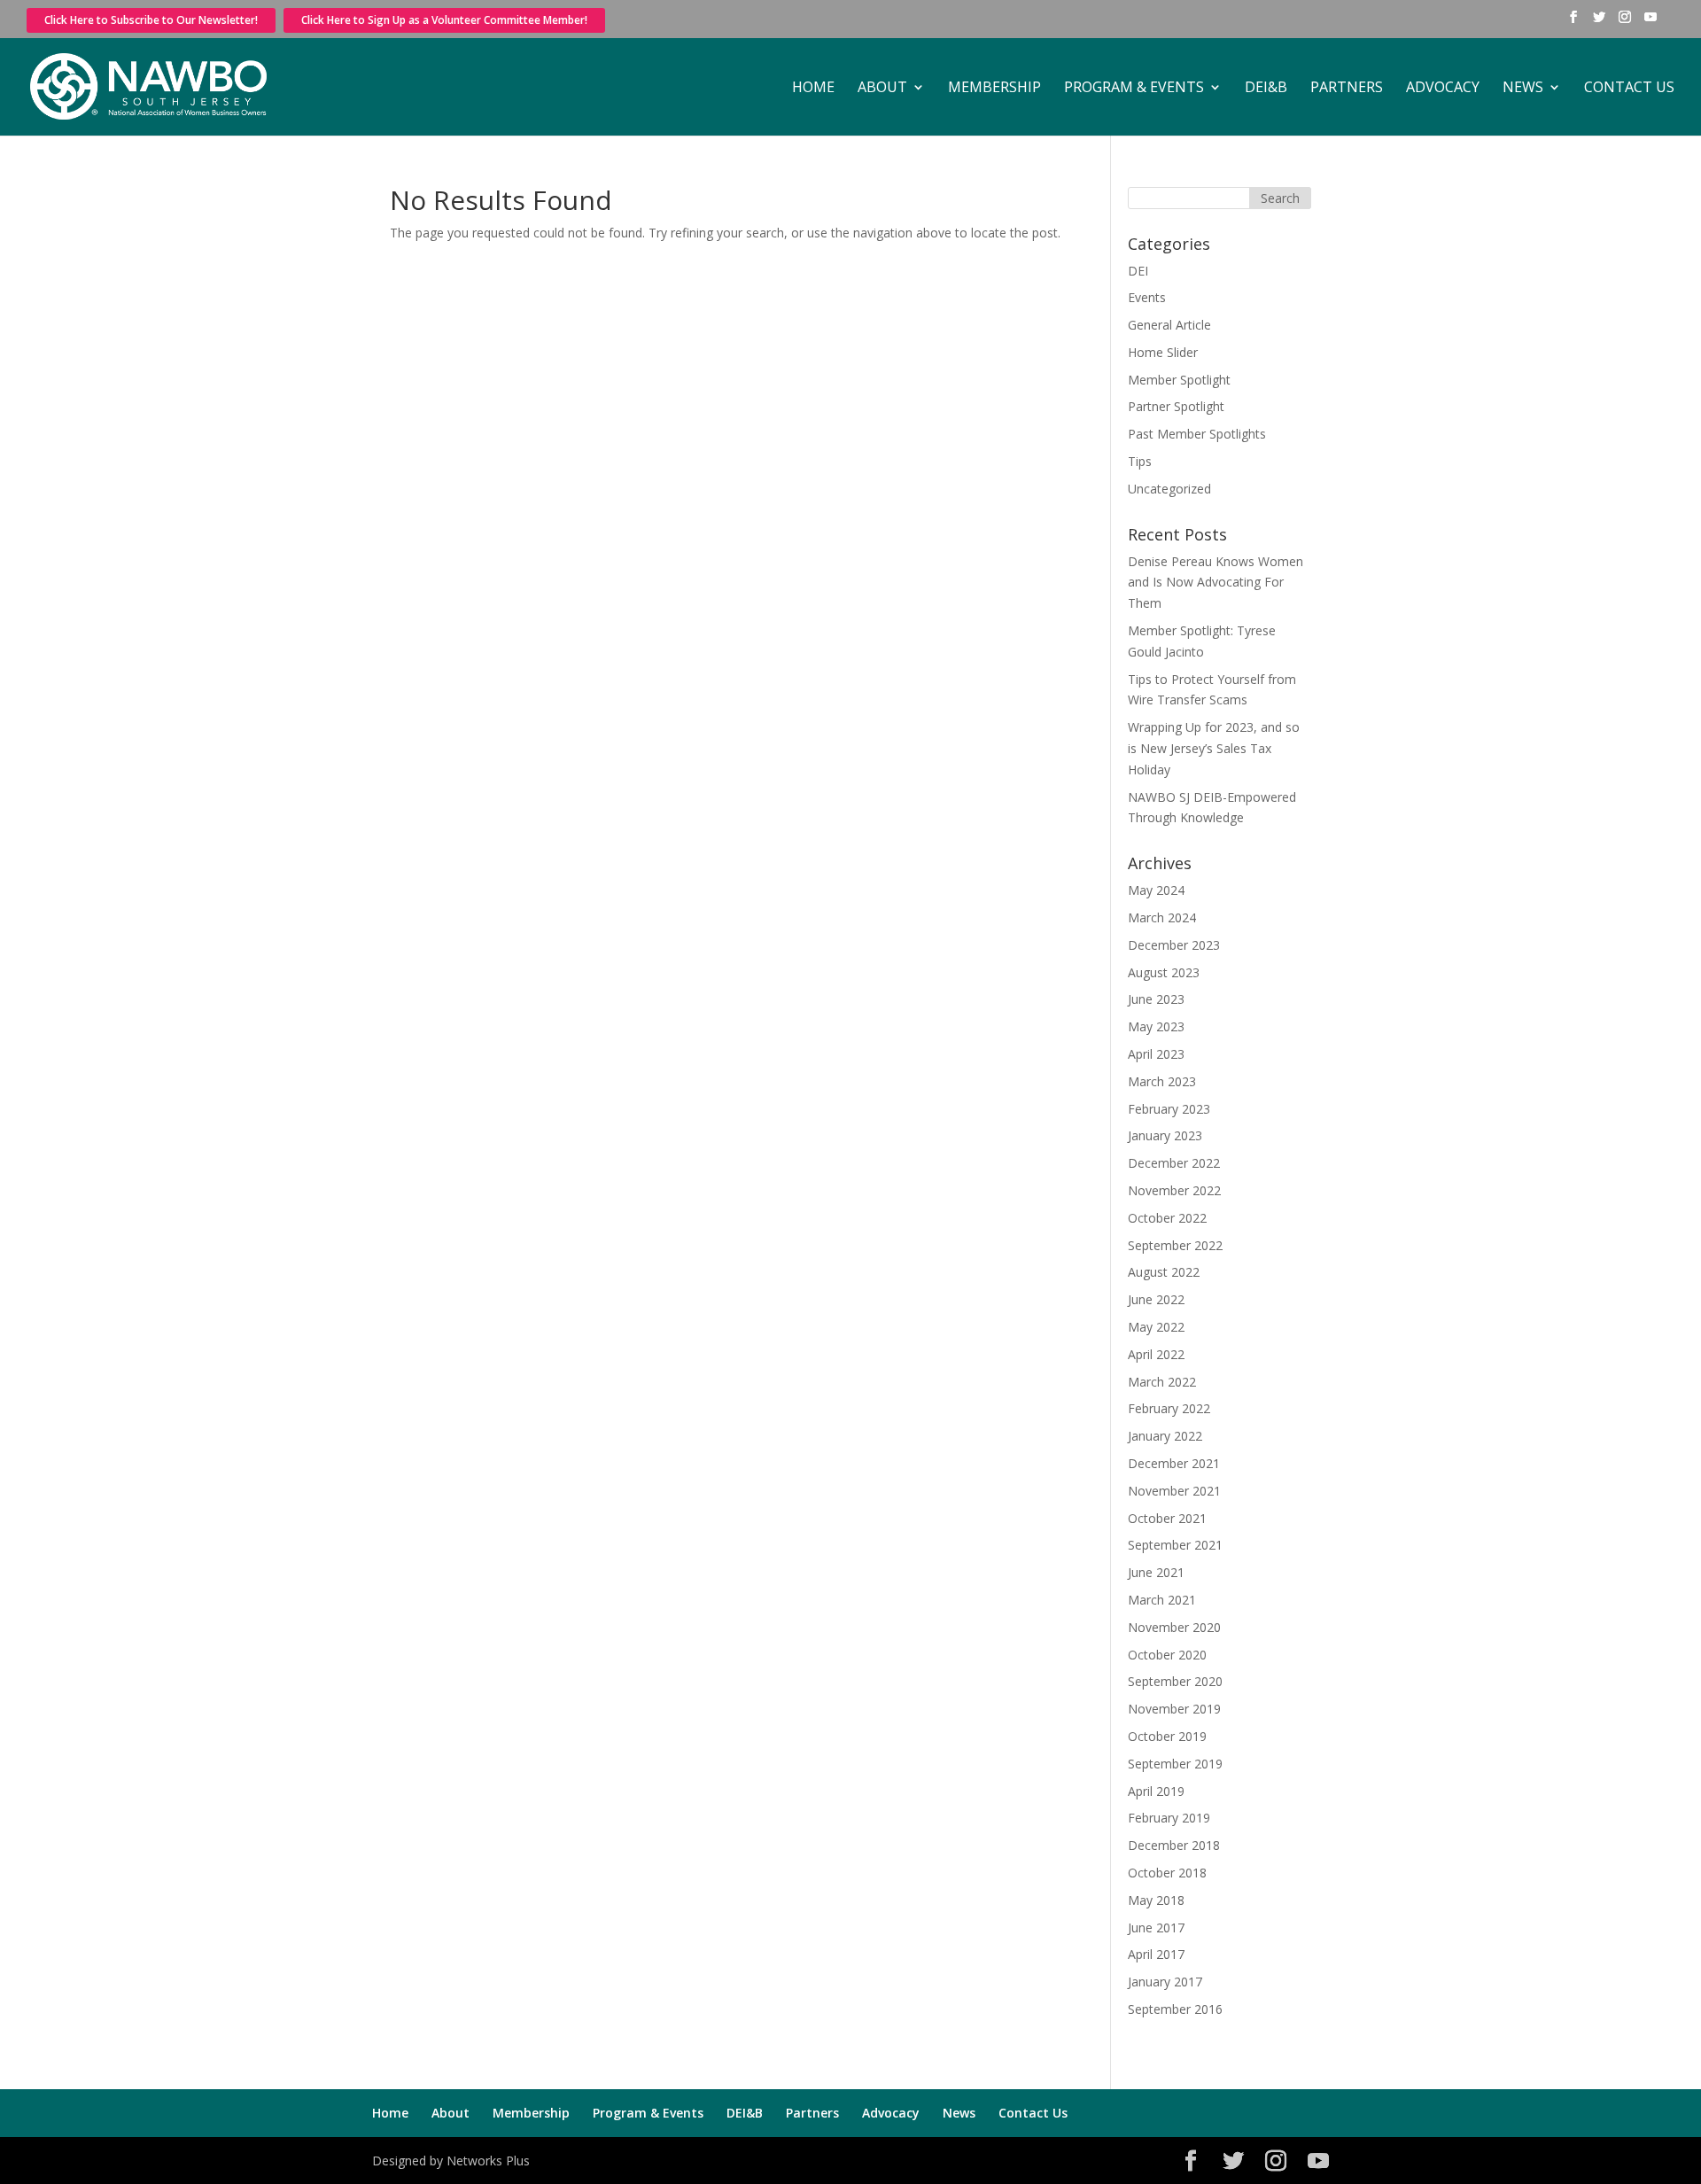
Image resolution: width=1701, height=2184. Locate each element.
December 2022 (1174, 1163)
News (1523, 89)
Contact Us (1629, 89)
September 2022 (1175, 1245)
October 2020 (1167, 1655)
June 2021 (1156, 1572)
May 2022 (1156, 1327)
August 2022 (1164, 1272)
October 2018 (1167, 1873)
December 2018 (1174, 1845)
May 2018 (1156, 1900)
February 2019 (1169, 1818)
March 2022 (1162, 1382)
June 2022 (1156, 1299)
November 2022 (1174, 1190)
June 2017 (1156, 1928)
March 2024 (1162, 917)
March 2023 (1162, 1081)
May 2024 (1156, 890)
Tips (1140, 461)
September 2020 (1175, 1681)
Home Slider (1163, 352)
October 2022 (1167, 1218)
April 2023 (1156, 1054)
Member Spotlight (1179, 380)
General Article (1169, 325)
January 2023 (1165, 1135)
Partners (1347, 89)
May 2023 (1156, 1026)
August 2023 (1164, 972)
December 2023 (1174, 945)
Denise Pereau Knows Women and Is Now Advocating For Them (1216, 583)
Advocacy (1443, 89)
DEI (1138, 271)
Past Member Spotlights (1197, 434)
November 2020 (1174, 1627)
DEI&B (1266, 89)
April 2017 (1156, 1954)
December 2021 (1174, 1463)
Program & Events (1134, 89)
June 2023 (1156, 999)
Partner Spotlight (1176, 406)
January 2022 (1165, 1436)
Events (1147, 297)
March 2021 (1162, 1600)
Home (813, 89)
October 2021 (1167, 1518)
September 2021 (1175, 1545)
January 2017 (1165, 1982)
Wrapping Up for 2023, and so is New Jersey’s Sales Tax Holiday (1214, 748)
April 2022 (1156, 1354)
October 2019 (1167, 1736)
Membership (994, 89)
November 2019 (1174, 1709)
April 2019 (1156, 1791)
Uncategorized (1169, 489)
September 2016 (1175, 2009)
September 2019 (1175, 1764)
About (882, 89)
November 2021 (1174, 1491)
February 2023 (1169, 1109)
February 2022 (1169, 1408)
